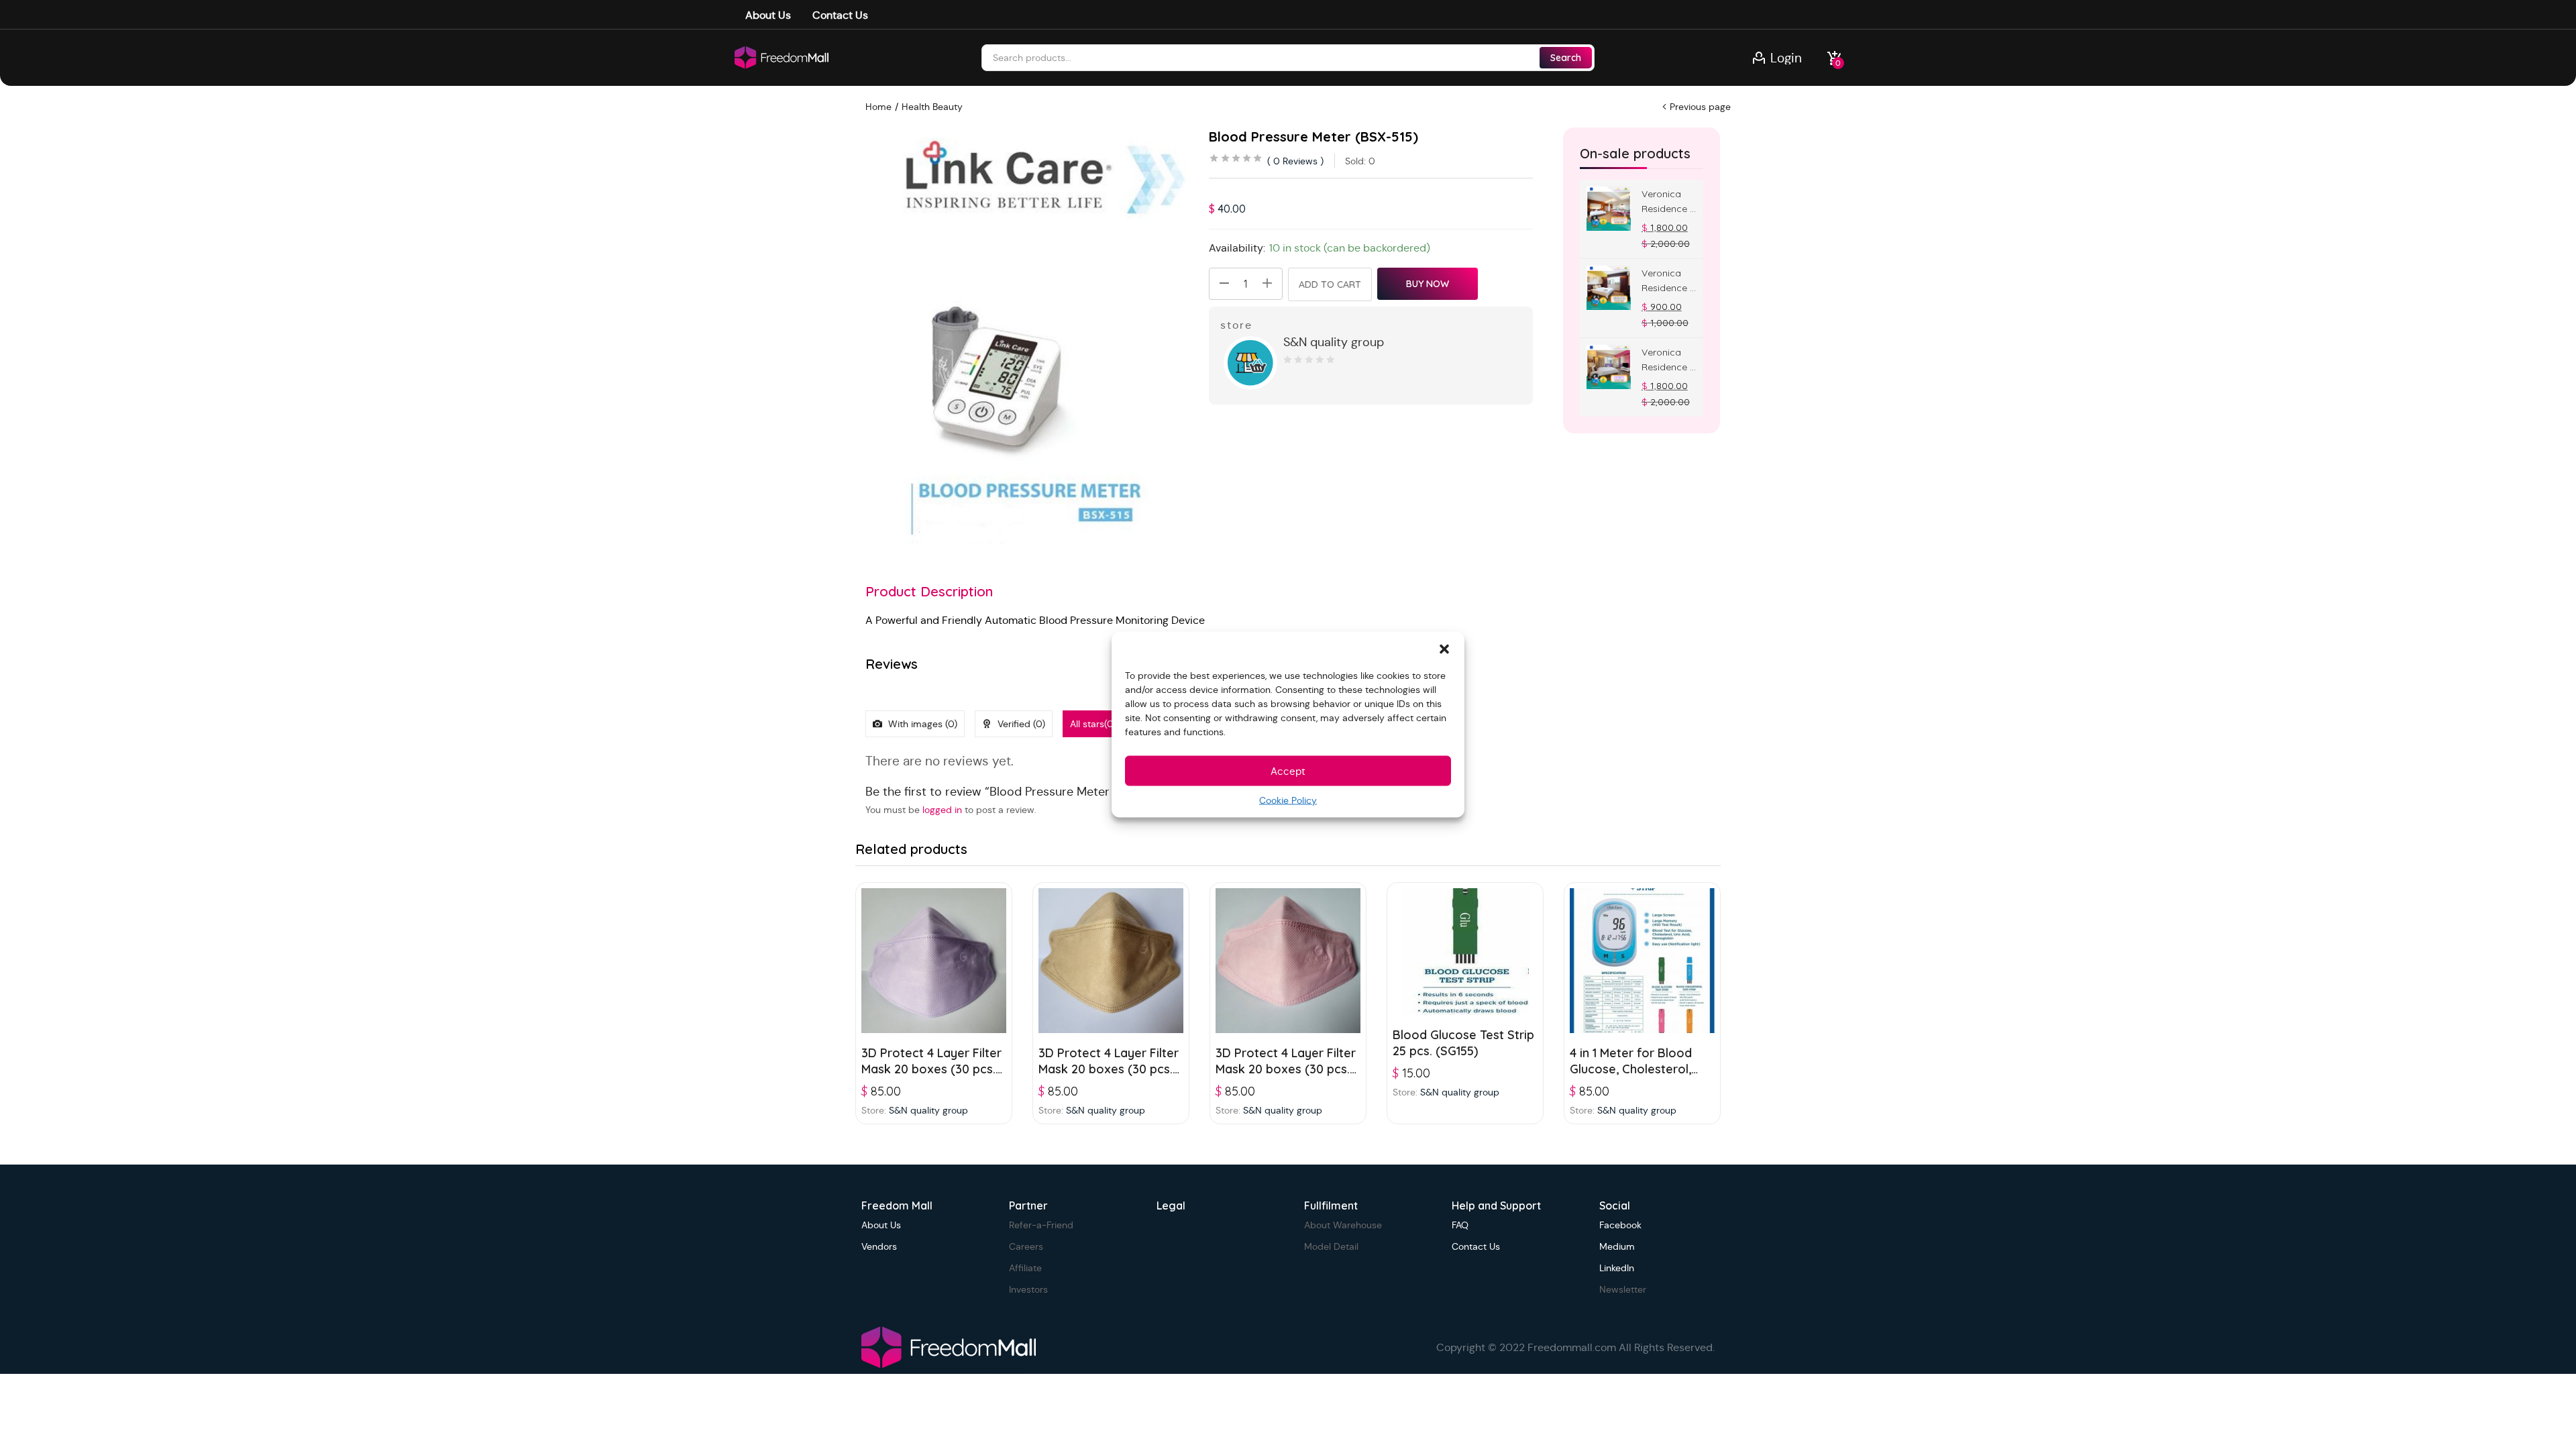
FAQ (1460, 1225)
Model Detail (1331, 1246)
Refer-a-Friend (1041, 1225)
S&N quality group (1334, 342)
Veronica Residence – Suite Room (1668, 360)
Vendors (879, 1246)
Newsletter (1623, 1289)
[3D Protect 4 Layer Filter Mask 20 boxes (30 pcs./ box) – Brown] (1111, 961)
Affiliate (1025, 1268)
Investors (1028, 1289)
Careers (1026, 1246)
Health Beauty (932, 107)
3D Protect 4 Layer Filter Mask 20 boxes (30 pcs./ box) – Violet (932, 1069)
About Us (768, 15)
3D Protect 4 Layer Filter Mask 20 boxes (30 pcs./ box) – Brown (1109, 1069)
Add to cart (1330, 284)
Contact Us (840, 15)
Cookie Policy (1288, 800)
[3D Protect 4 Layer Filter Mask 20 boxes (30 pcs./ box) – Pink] (1288, 961)
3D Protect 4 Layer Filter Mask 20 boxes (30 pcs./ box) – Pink (1286, 1069)
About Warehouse (1343, 1225)
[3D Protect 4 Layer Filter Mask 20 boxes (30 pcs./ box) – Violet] (934, 961)
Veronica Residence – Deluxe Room (1668, 281)
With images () (921, 724)
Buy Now (1428, 284)
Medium (1617, 1246)
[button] (1444, 649)
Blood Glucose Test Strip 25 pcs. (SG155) (1463, 1043)
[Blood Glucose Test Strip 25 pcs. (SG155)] (1465, 952)
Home (878, 107)
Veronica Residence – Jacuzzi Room (1668, 202)
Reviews (1295, 161)
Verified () (1020, 724)
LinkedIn (1617, 1268)
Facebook (1620, 1225)
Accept (1288, 770)
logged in (942, 810)
